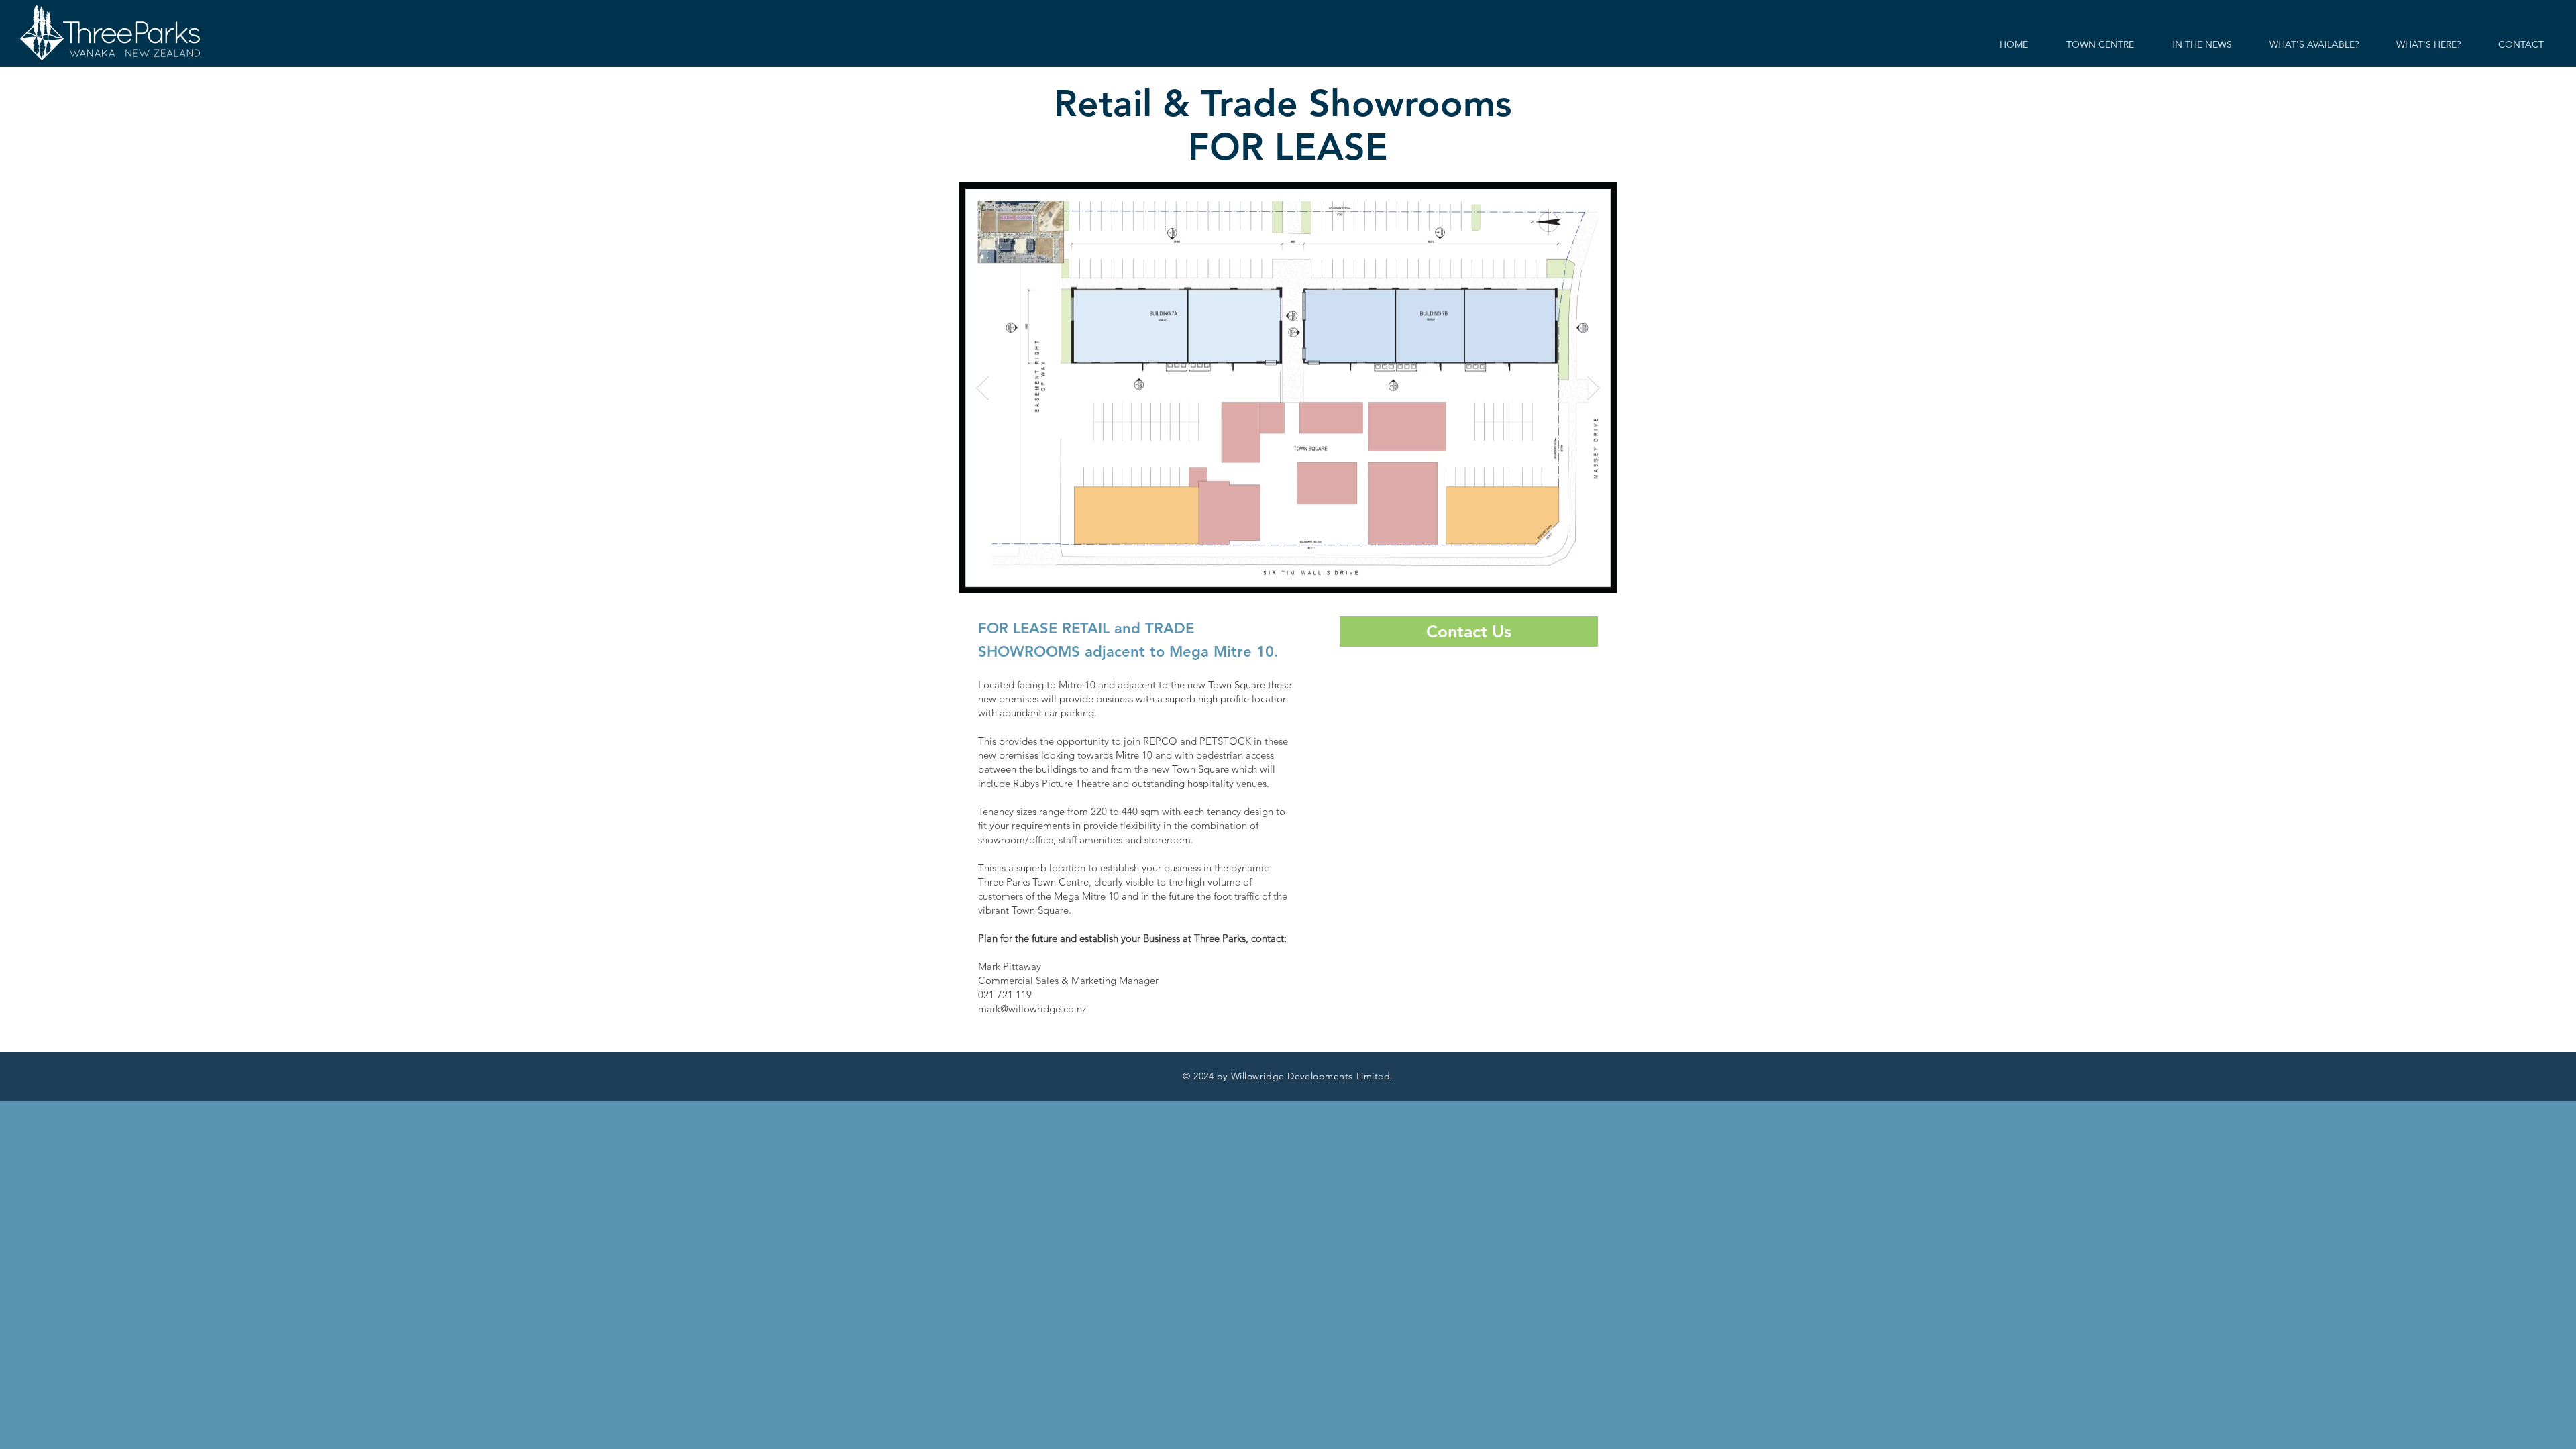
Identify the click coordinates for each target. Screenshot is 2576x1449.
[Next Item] (1594, 388)
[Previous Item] (982, 388)
